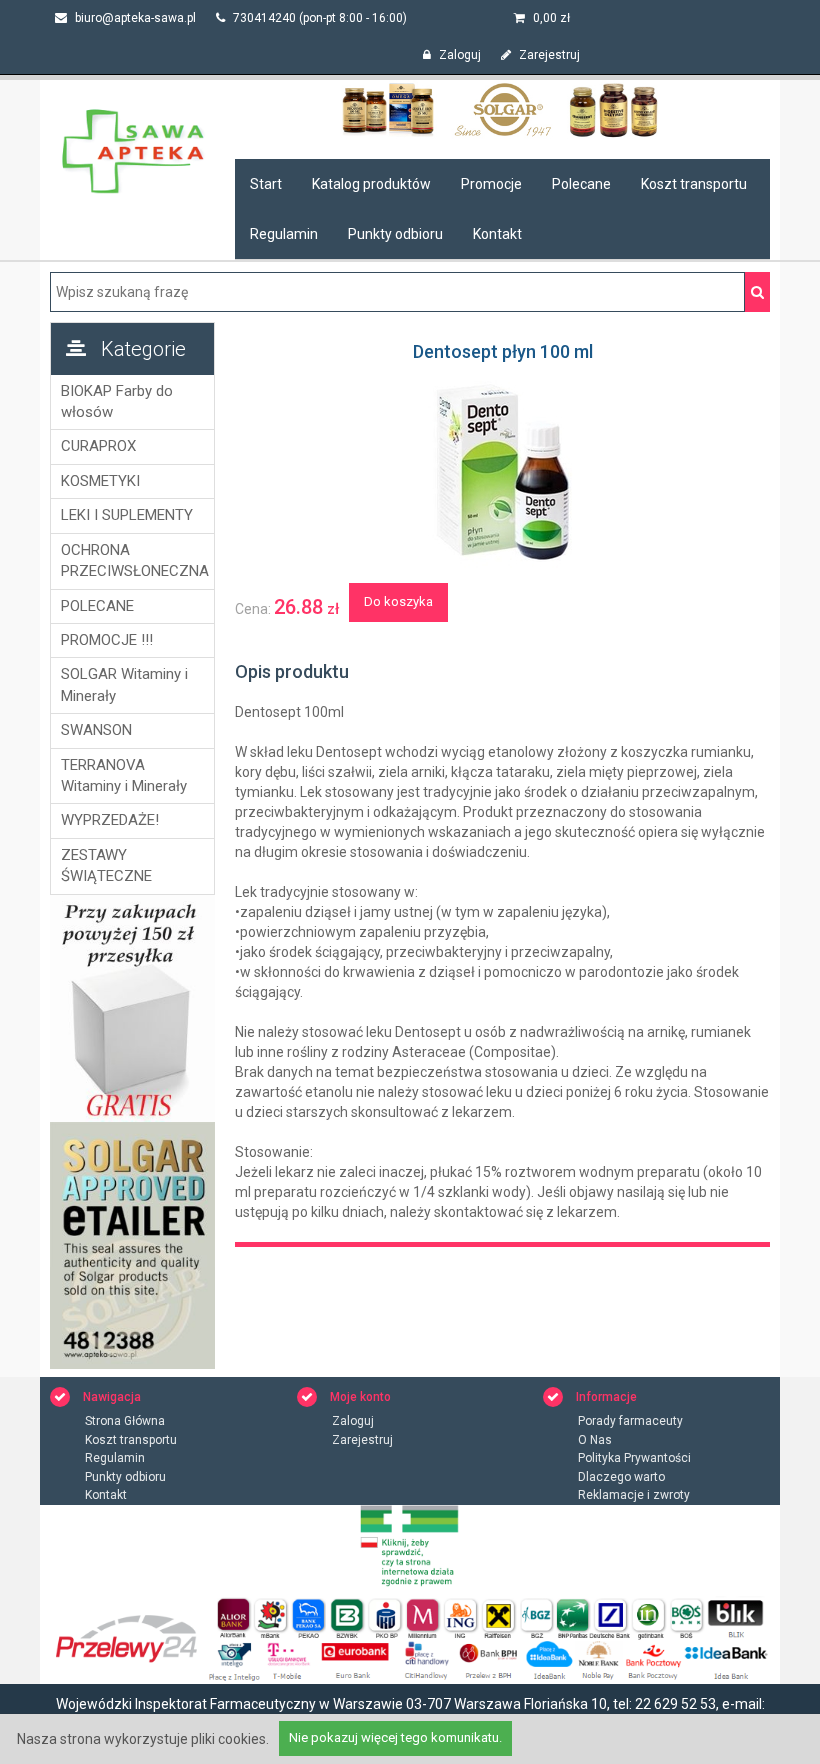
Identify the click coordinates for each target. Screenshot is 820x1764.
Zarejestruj (548, 55)
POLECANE (97, 606)
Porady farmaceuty (630, 1421)
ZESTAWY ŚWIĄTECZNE (106, 865)
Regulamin (284, 234)
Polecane (581, 184)
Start (266, 184)
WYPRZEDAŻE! (110, 820)
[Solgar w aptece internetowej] (502, 109)
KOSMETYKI (100, 481)
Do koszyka (398, 601)
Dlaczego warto (621, 1477)
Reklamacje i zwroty (634, 1495)
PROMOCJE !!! (107, 640)
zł (551, 18)
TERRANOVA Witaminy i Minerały (124, 775)
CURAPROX (98, 446)
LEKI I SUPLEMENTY (127, 515)
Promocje (491, 184)
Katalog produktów (371, 184)
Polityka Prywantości (634, 1458)
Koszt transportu (694, 184)
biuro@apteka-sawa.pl (134, 18)
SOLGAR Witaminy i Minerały (124, 684)
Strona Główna (125, 1421)
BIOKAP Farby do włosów (117, 401)
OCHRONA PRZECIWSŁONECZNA (132, 560)
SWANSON (96, 730)
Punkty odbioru (395, 234)
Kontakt (497, 234)
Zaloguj (458, 55)
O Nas (595, 1440)
